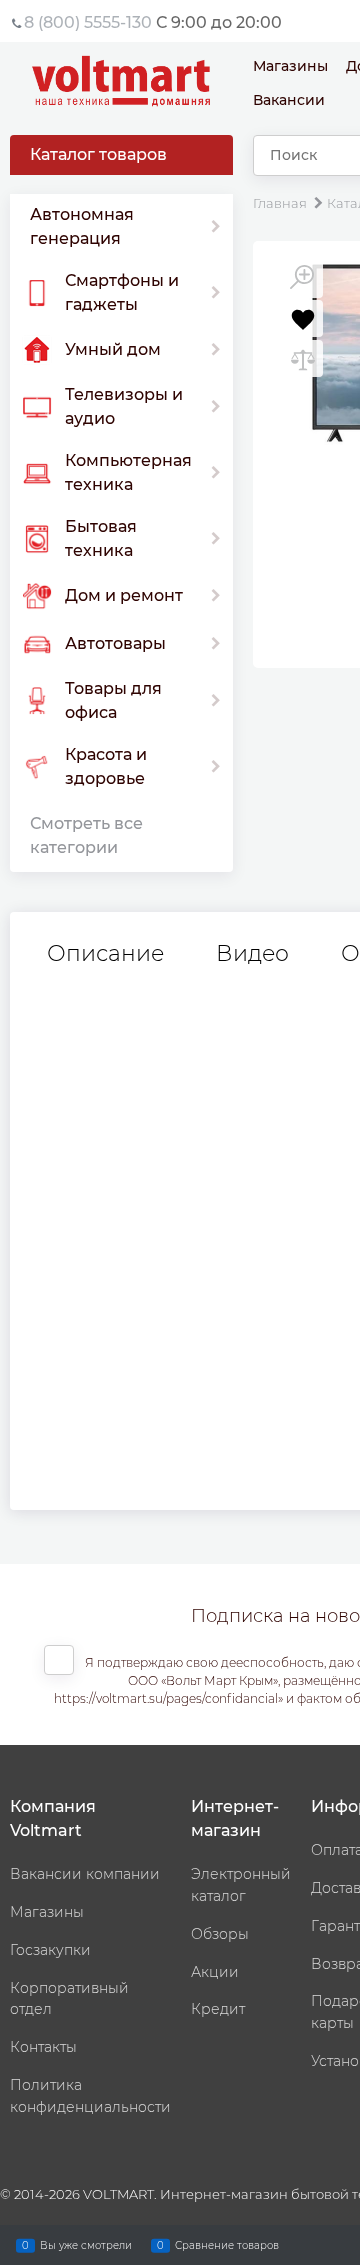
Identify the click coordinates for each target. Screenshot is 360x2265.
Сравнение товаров (227, 2244)
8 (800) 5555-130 (88, 22)
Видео (252, 954)
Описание (105, 954)
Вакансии (289, 100)
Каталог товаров (98, 154)
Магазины (290, 66)
